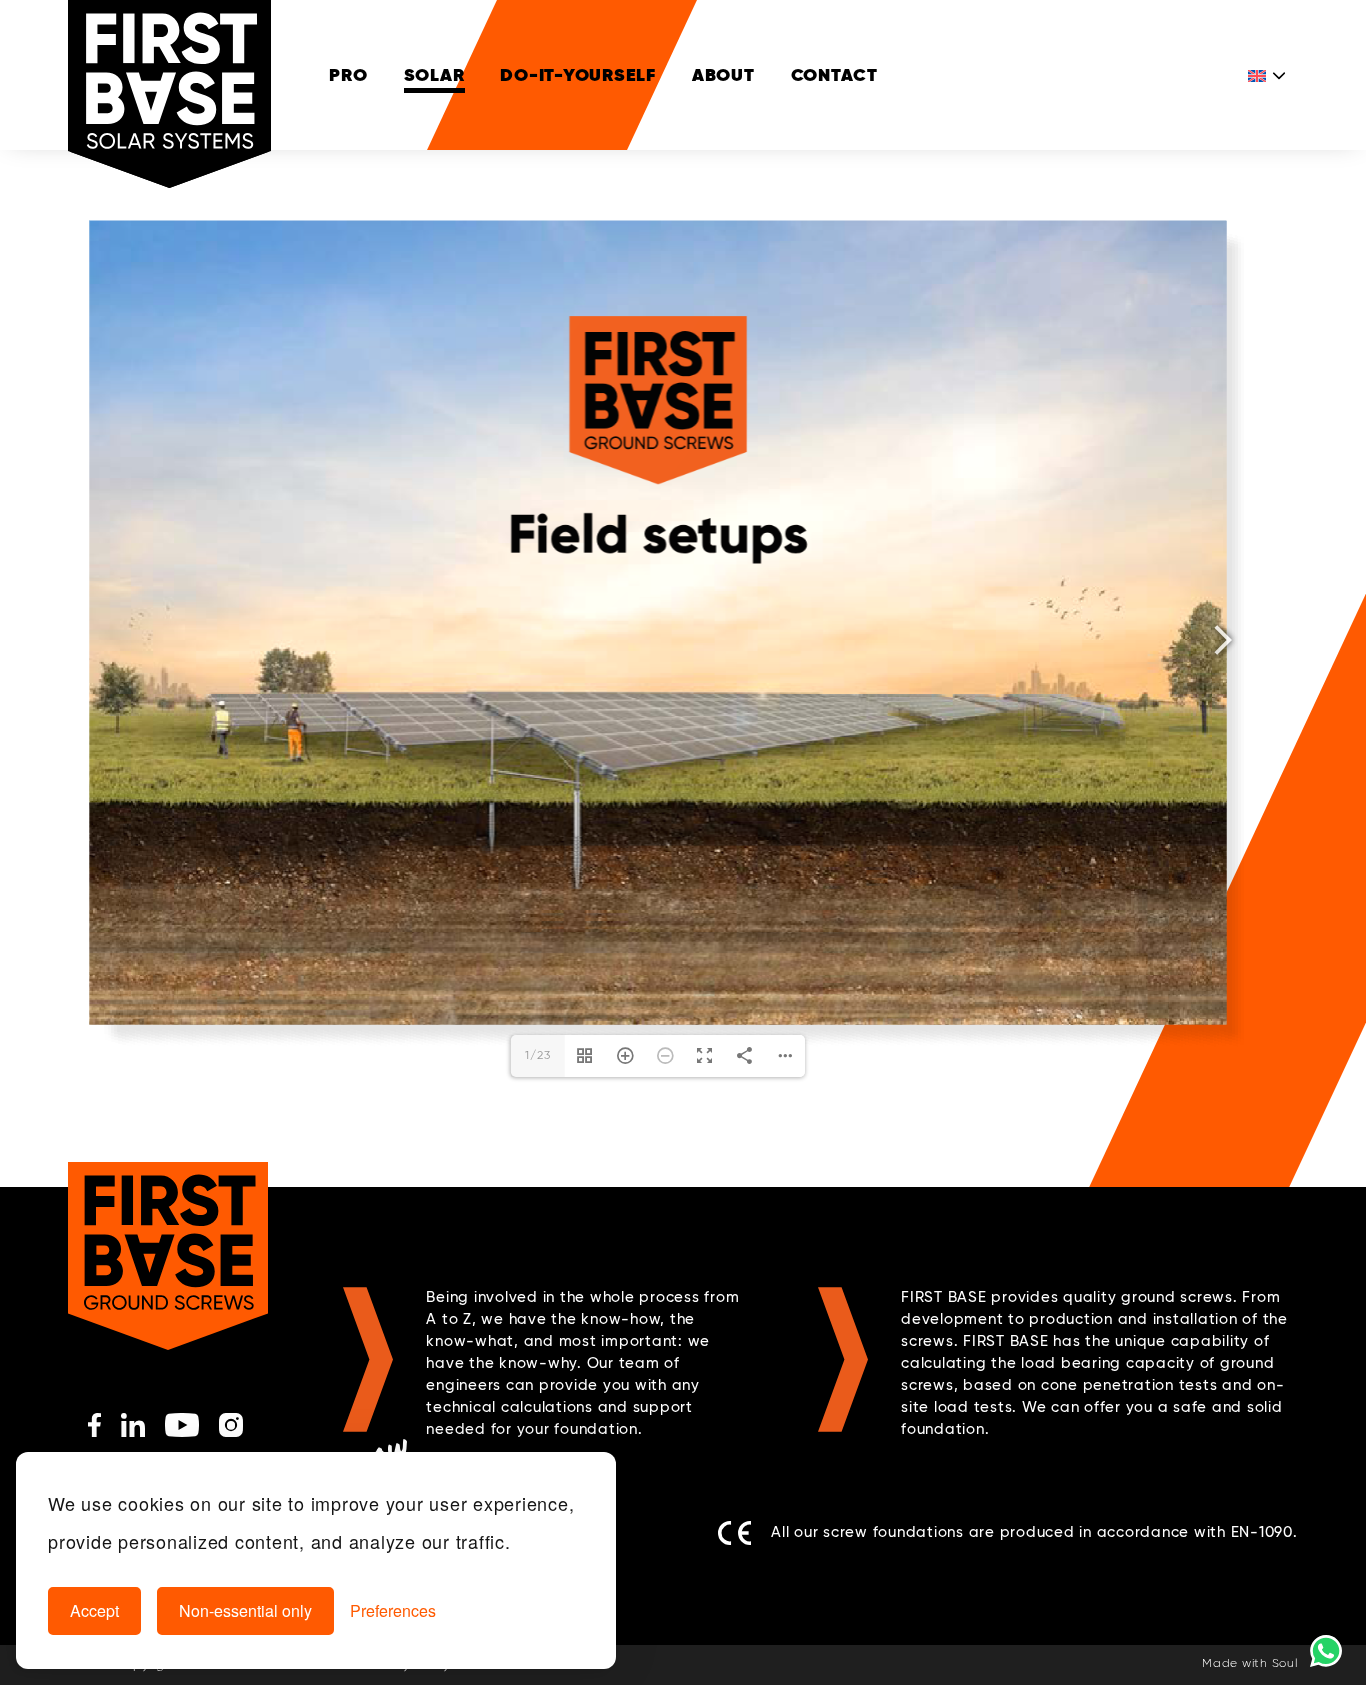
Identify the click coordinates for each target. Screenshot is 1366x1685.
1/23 (537, 1056)
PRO (348, 74)
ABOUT (723, 74)
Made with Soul (1250, 1664)
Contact (834, 74)
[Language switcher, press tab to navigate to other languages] (1268, 75)
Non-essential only (245, 1610)
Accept (94, 1610)
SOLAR (434, 74)
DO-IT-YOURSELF (578, 74)
